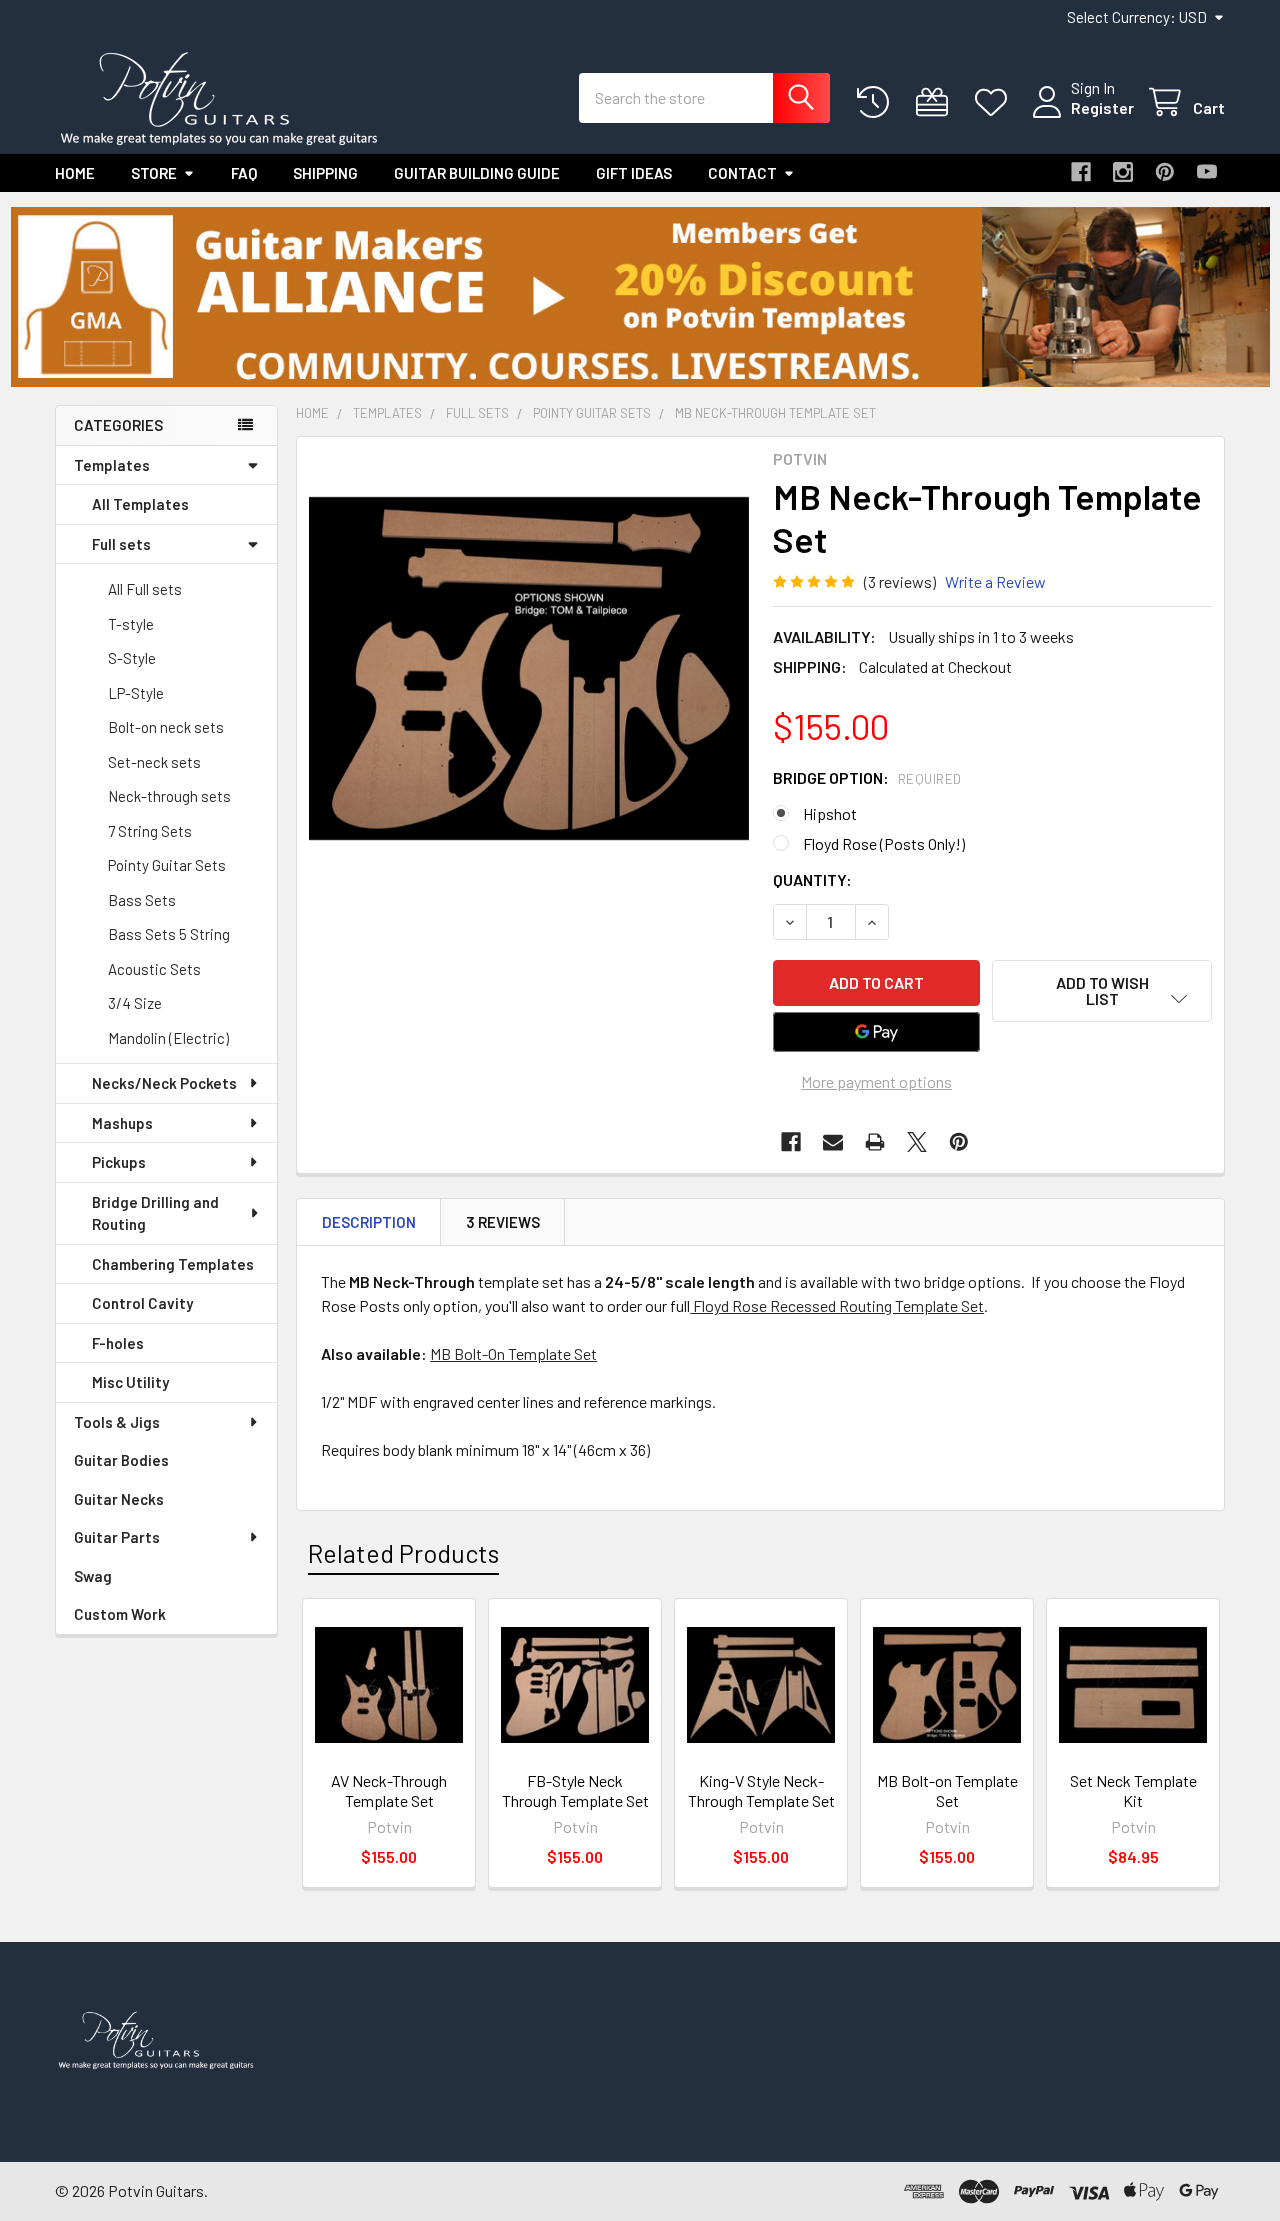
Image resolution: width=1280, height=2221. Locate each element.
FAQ (244, 173)
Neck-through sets (169, 796)
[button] (640, 297)
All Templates (140, 504)
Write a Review (995, 581)
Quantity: (812, 879)
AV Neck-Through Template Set (389, 1790)
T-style (131, 624)
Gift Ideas (634, 173)
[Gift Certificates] (936, 102)
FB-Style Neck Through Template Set (575, 1790)
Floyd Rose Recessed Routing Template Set (837, 1305)
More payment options (876, 1081)
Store (154, 173)
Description (369, 1222)
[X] (917, 1142)
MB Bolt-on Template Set (947, 1790)
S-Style (132, 658)
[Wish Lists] (995, 102)
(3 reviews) (900, 581)
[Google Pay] (877, 1032)
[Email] (833, 1142)
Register (1102, 107)
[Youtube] (1207, 172)
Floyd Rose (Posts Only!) (884, 843)
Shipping (325, 173)
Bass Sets (142, 900)
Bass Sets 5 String (169, 934)
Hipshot (830, 813)
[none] (529, 669)
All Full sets (145, 589)
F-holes (118, 1343)
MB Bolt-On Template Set (513, 1353)
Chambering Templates (173, 1264)
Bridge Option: (867, 777)
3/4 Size (135, 1003)
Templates (112, 465)
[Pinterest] (1165, 172)
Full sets (121, 544)
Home (75, 173)
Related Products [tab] (403, 1553)
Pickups (119, 1162)
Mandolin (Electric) (168, 1038)
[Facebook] (1081, 172)
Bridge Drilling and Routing (155, 1213)
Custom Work (120, 1614)
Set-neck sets (154, 762)
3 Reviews (503, 1222)
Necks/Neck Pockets (164, 1083)
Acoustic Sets (154, 969)
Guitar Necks (119, 1499)
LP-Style (136, 693)
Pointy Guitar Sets (167, 865)
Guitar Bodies (121, 1460)
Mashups (122, 1123)
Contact (742, 173)
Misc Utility (130, 1382)
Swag (93, 1576)
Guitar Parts (117, 1537)
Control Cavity (142, 1303)
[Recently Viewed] (877, 102)
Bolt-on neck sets (166, 727)
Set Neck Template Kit (1133, 1790)
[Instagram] (1123, 172)
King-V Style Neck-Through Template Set (761, 1790)
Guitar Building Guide (477, 173)
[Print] (875, 1142)
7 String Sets (150, 831)
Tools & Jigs (117, 1422)
